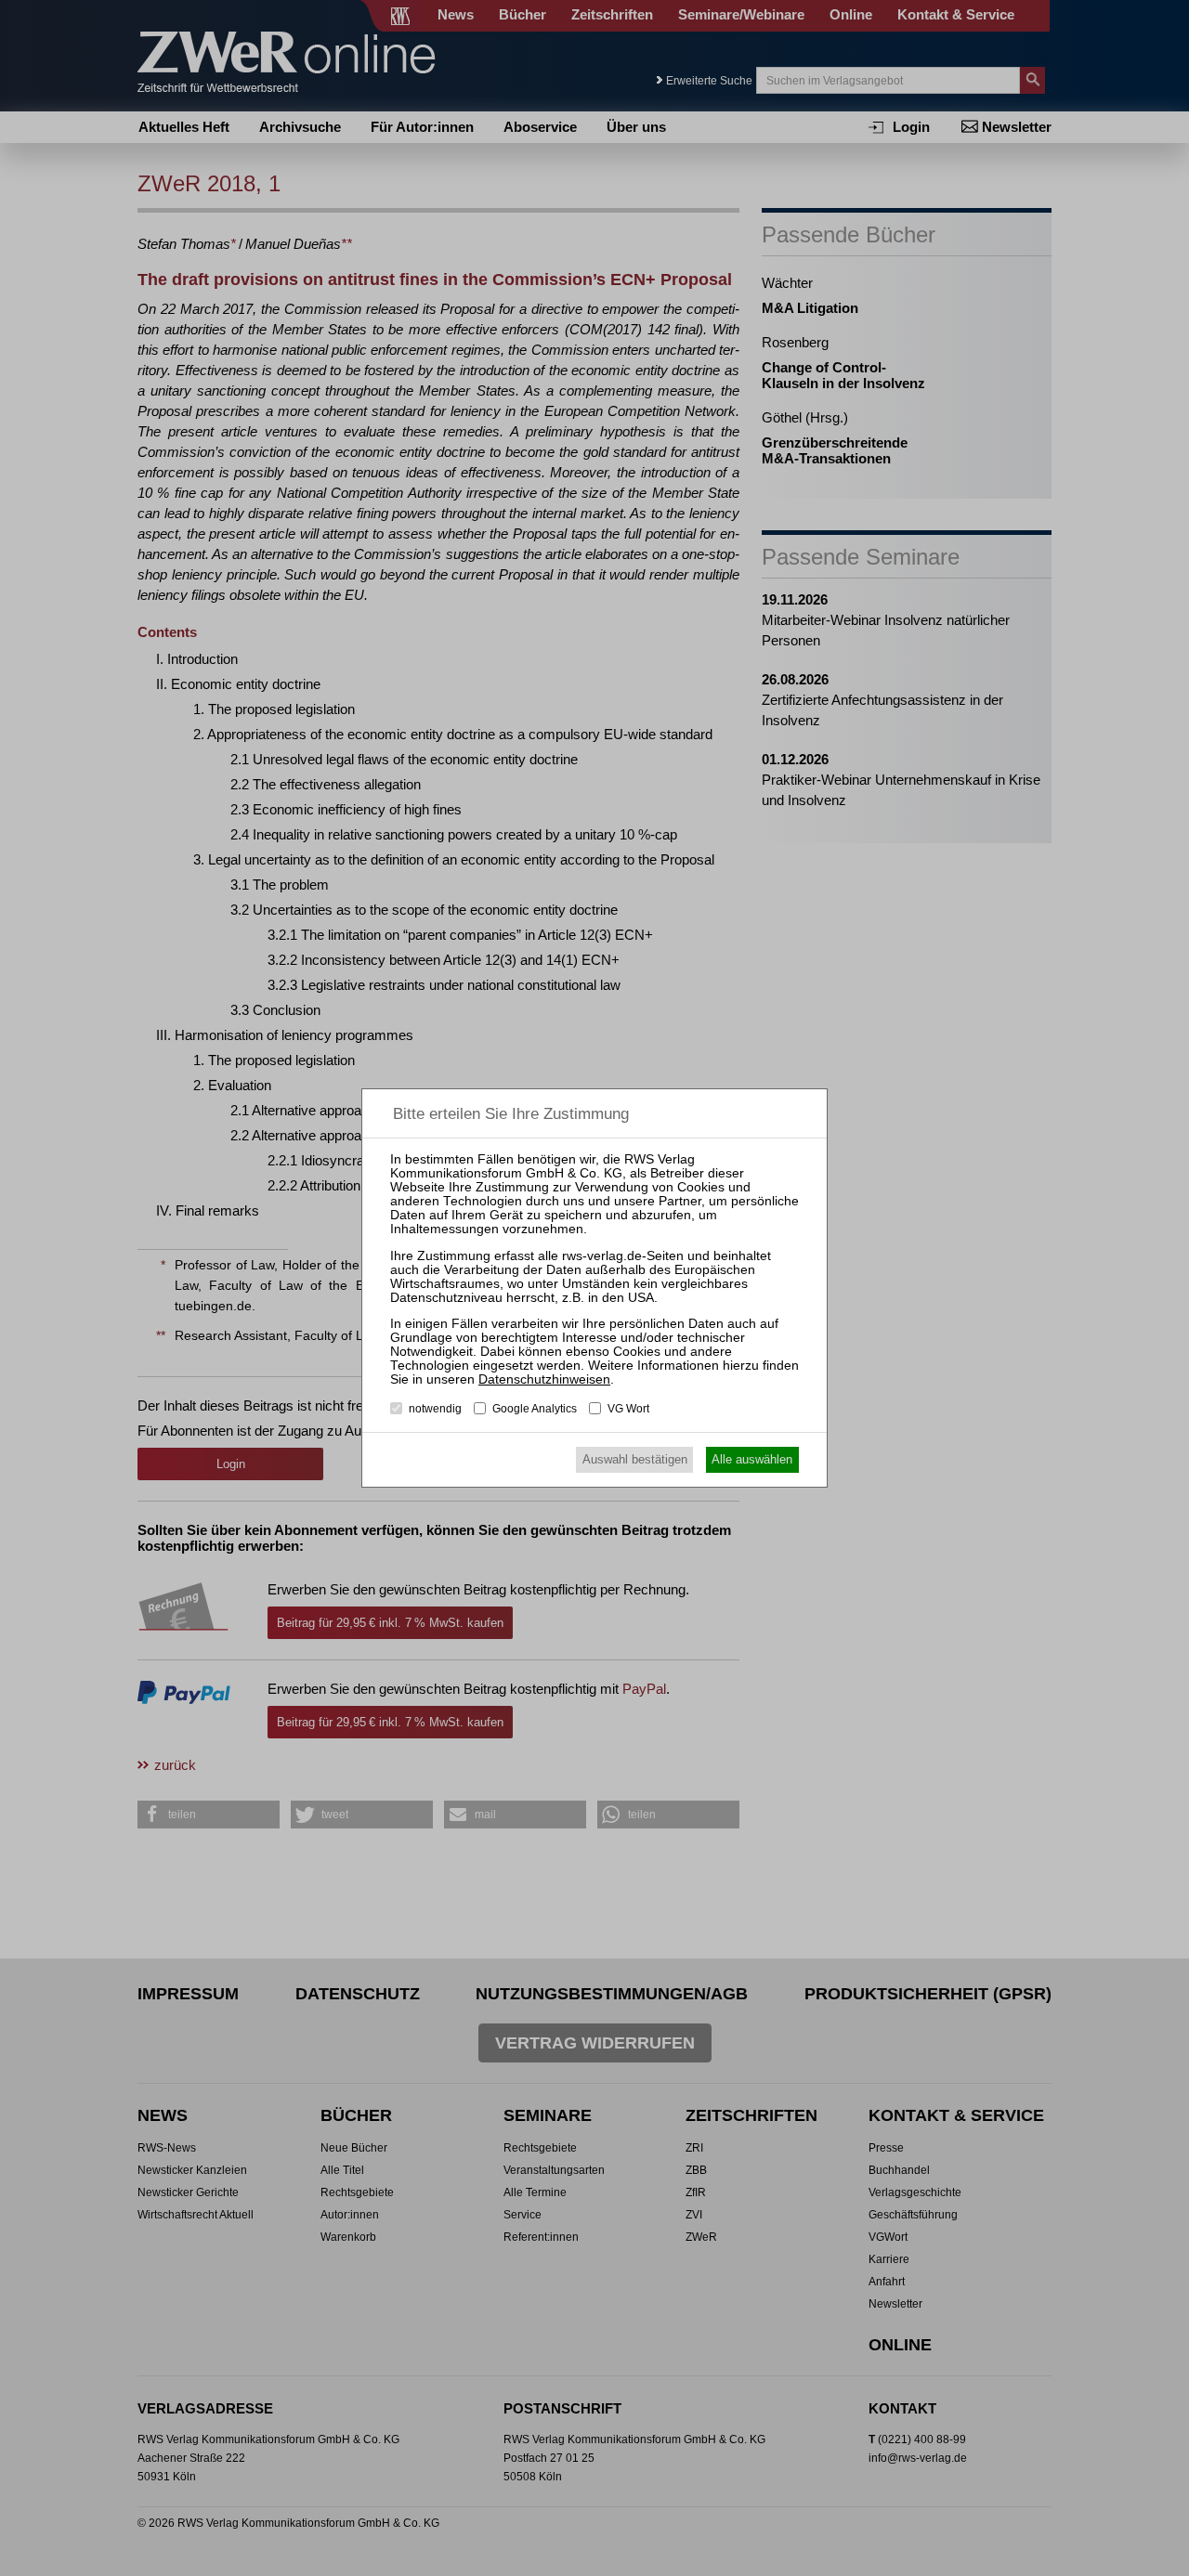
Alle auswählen (752, 1459)
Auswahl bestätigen (635, 1459)
